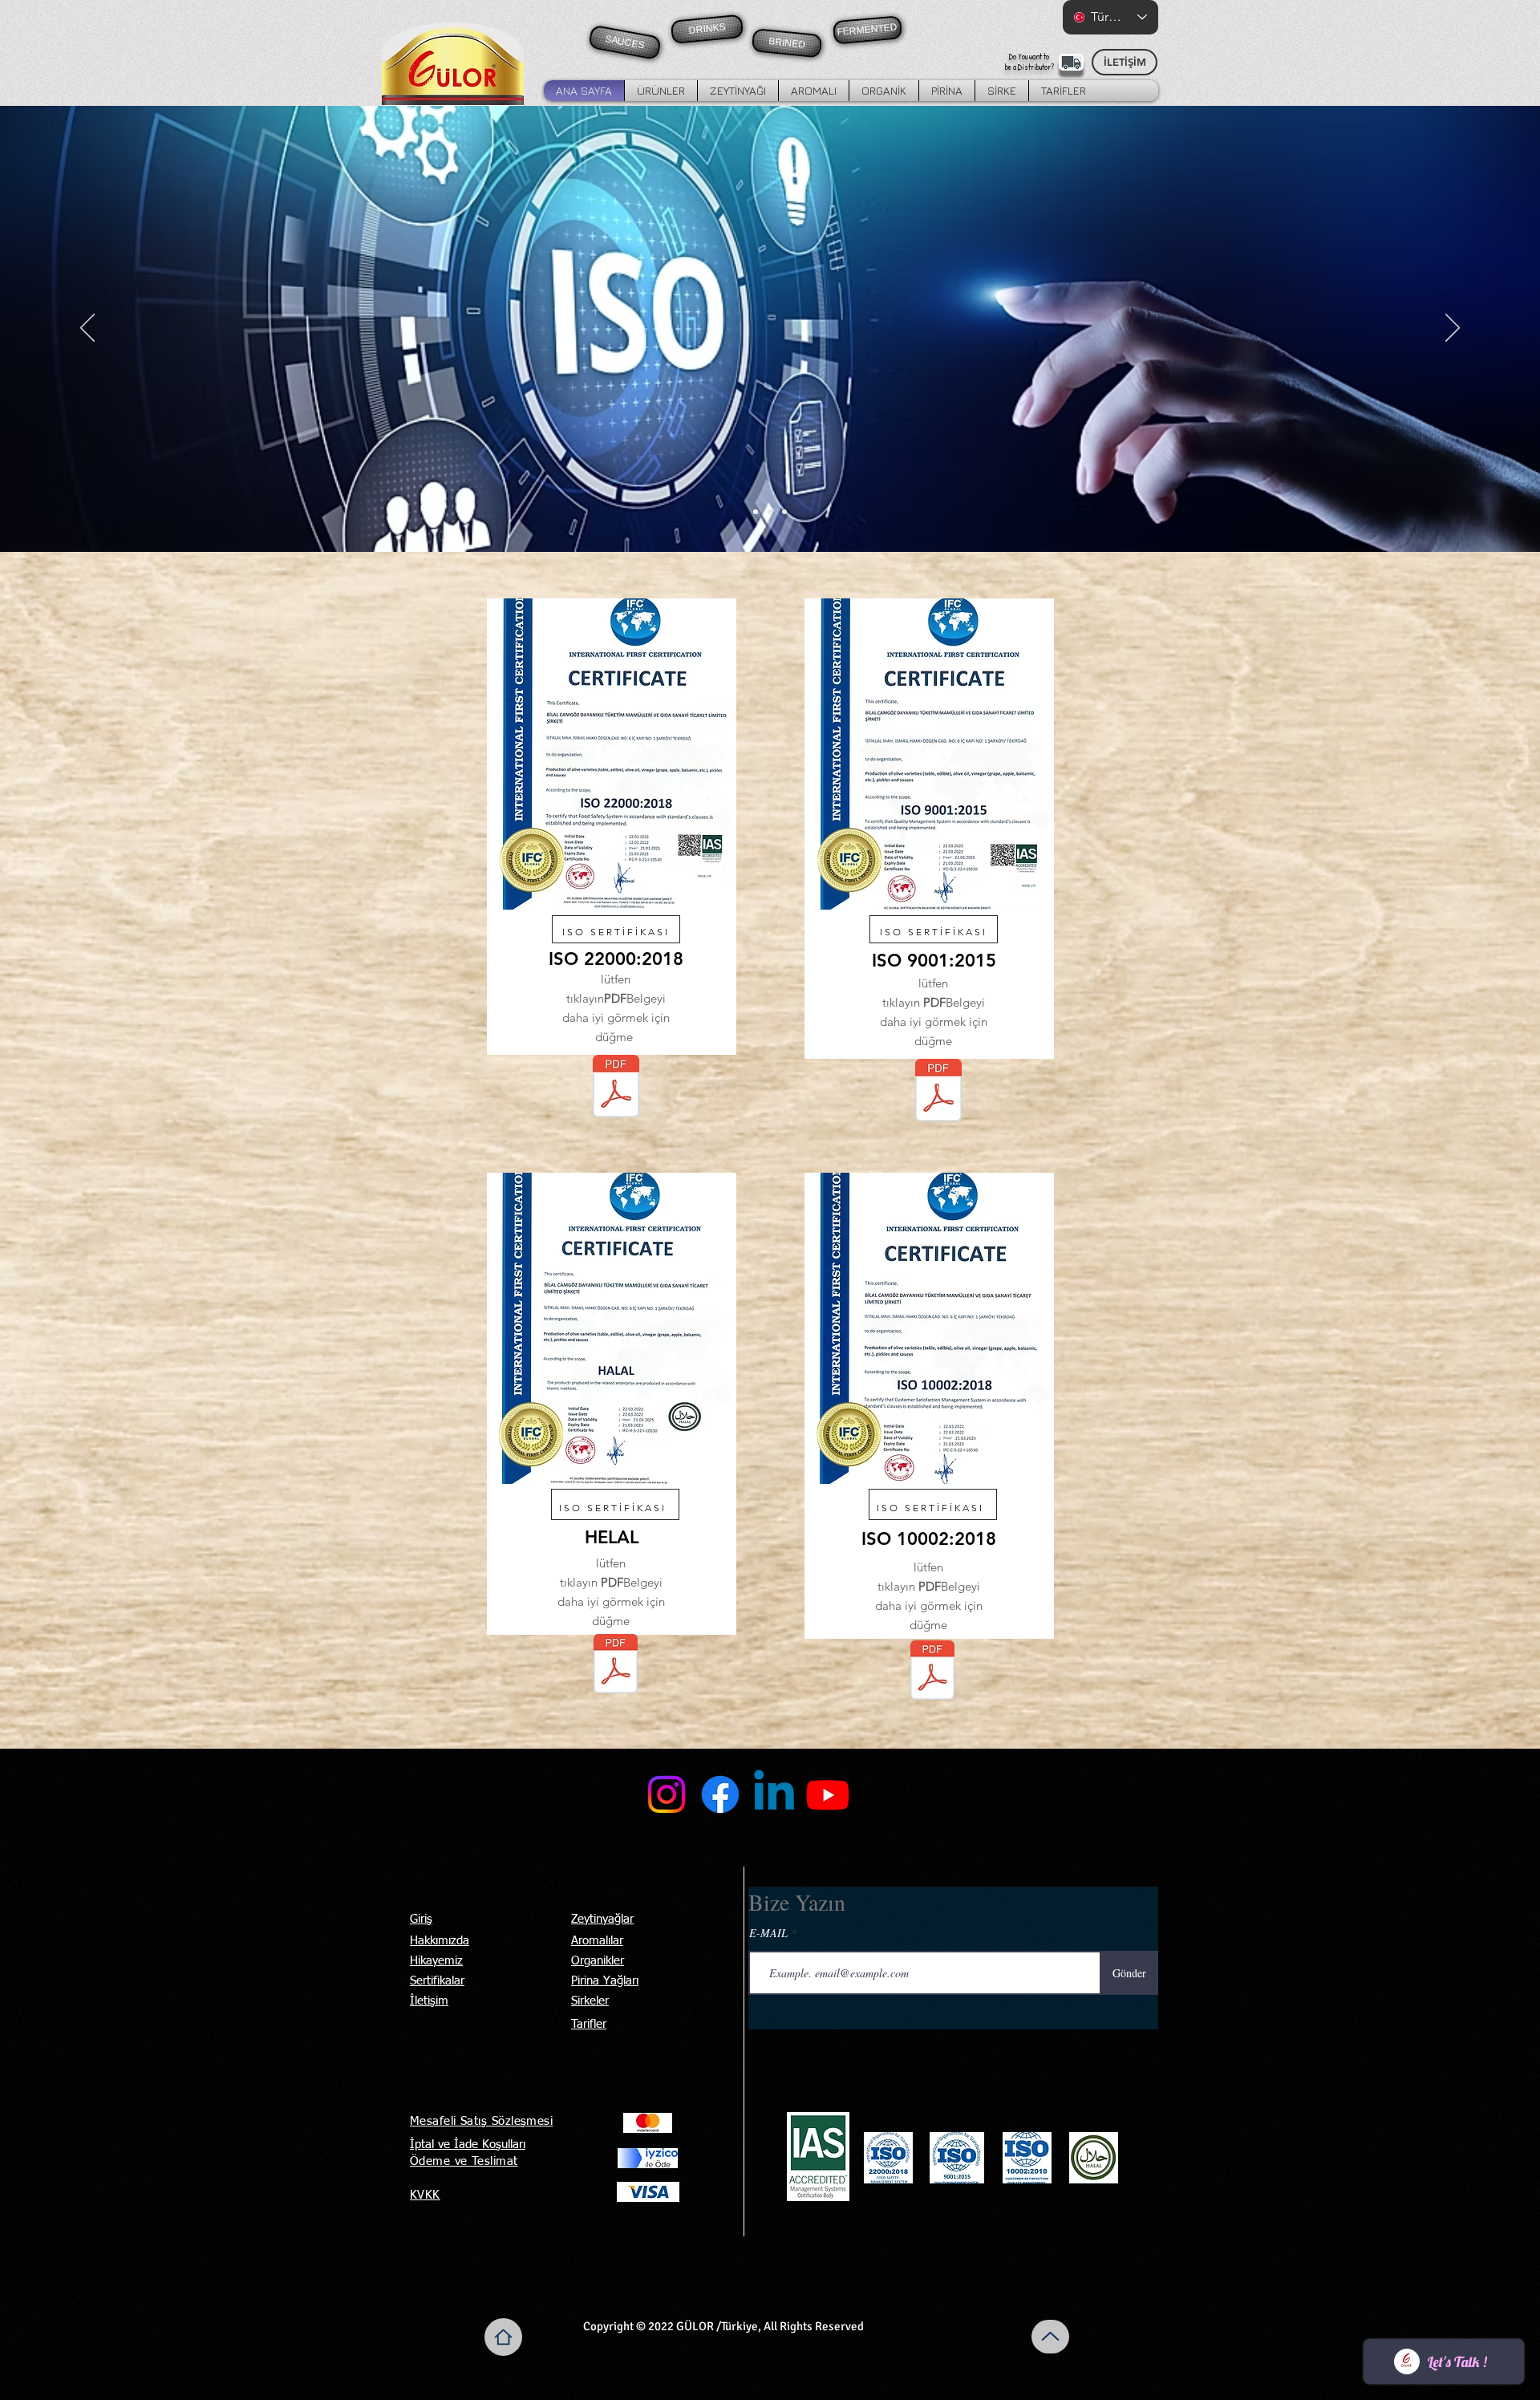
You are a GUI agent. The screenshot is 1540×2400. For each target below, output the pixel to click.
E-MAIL (768, 1933)
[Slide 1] (756, 512)
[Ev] (503, 2337)
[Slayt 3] (784, 512)
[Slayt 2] (770, 512)
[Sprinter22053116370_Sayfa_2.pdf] (616, 1088)
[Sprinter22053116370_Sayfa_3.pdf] (616, 1666)
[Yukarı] (1050, 2337)
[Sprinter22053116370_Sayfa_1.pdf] (938, 1092)
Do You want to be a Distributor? (1029, 62)
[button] (661, 91)
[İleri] (1453, 329)
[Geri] (87, 329)
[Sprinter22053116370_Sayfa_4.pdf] (932, 1672)
